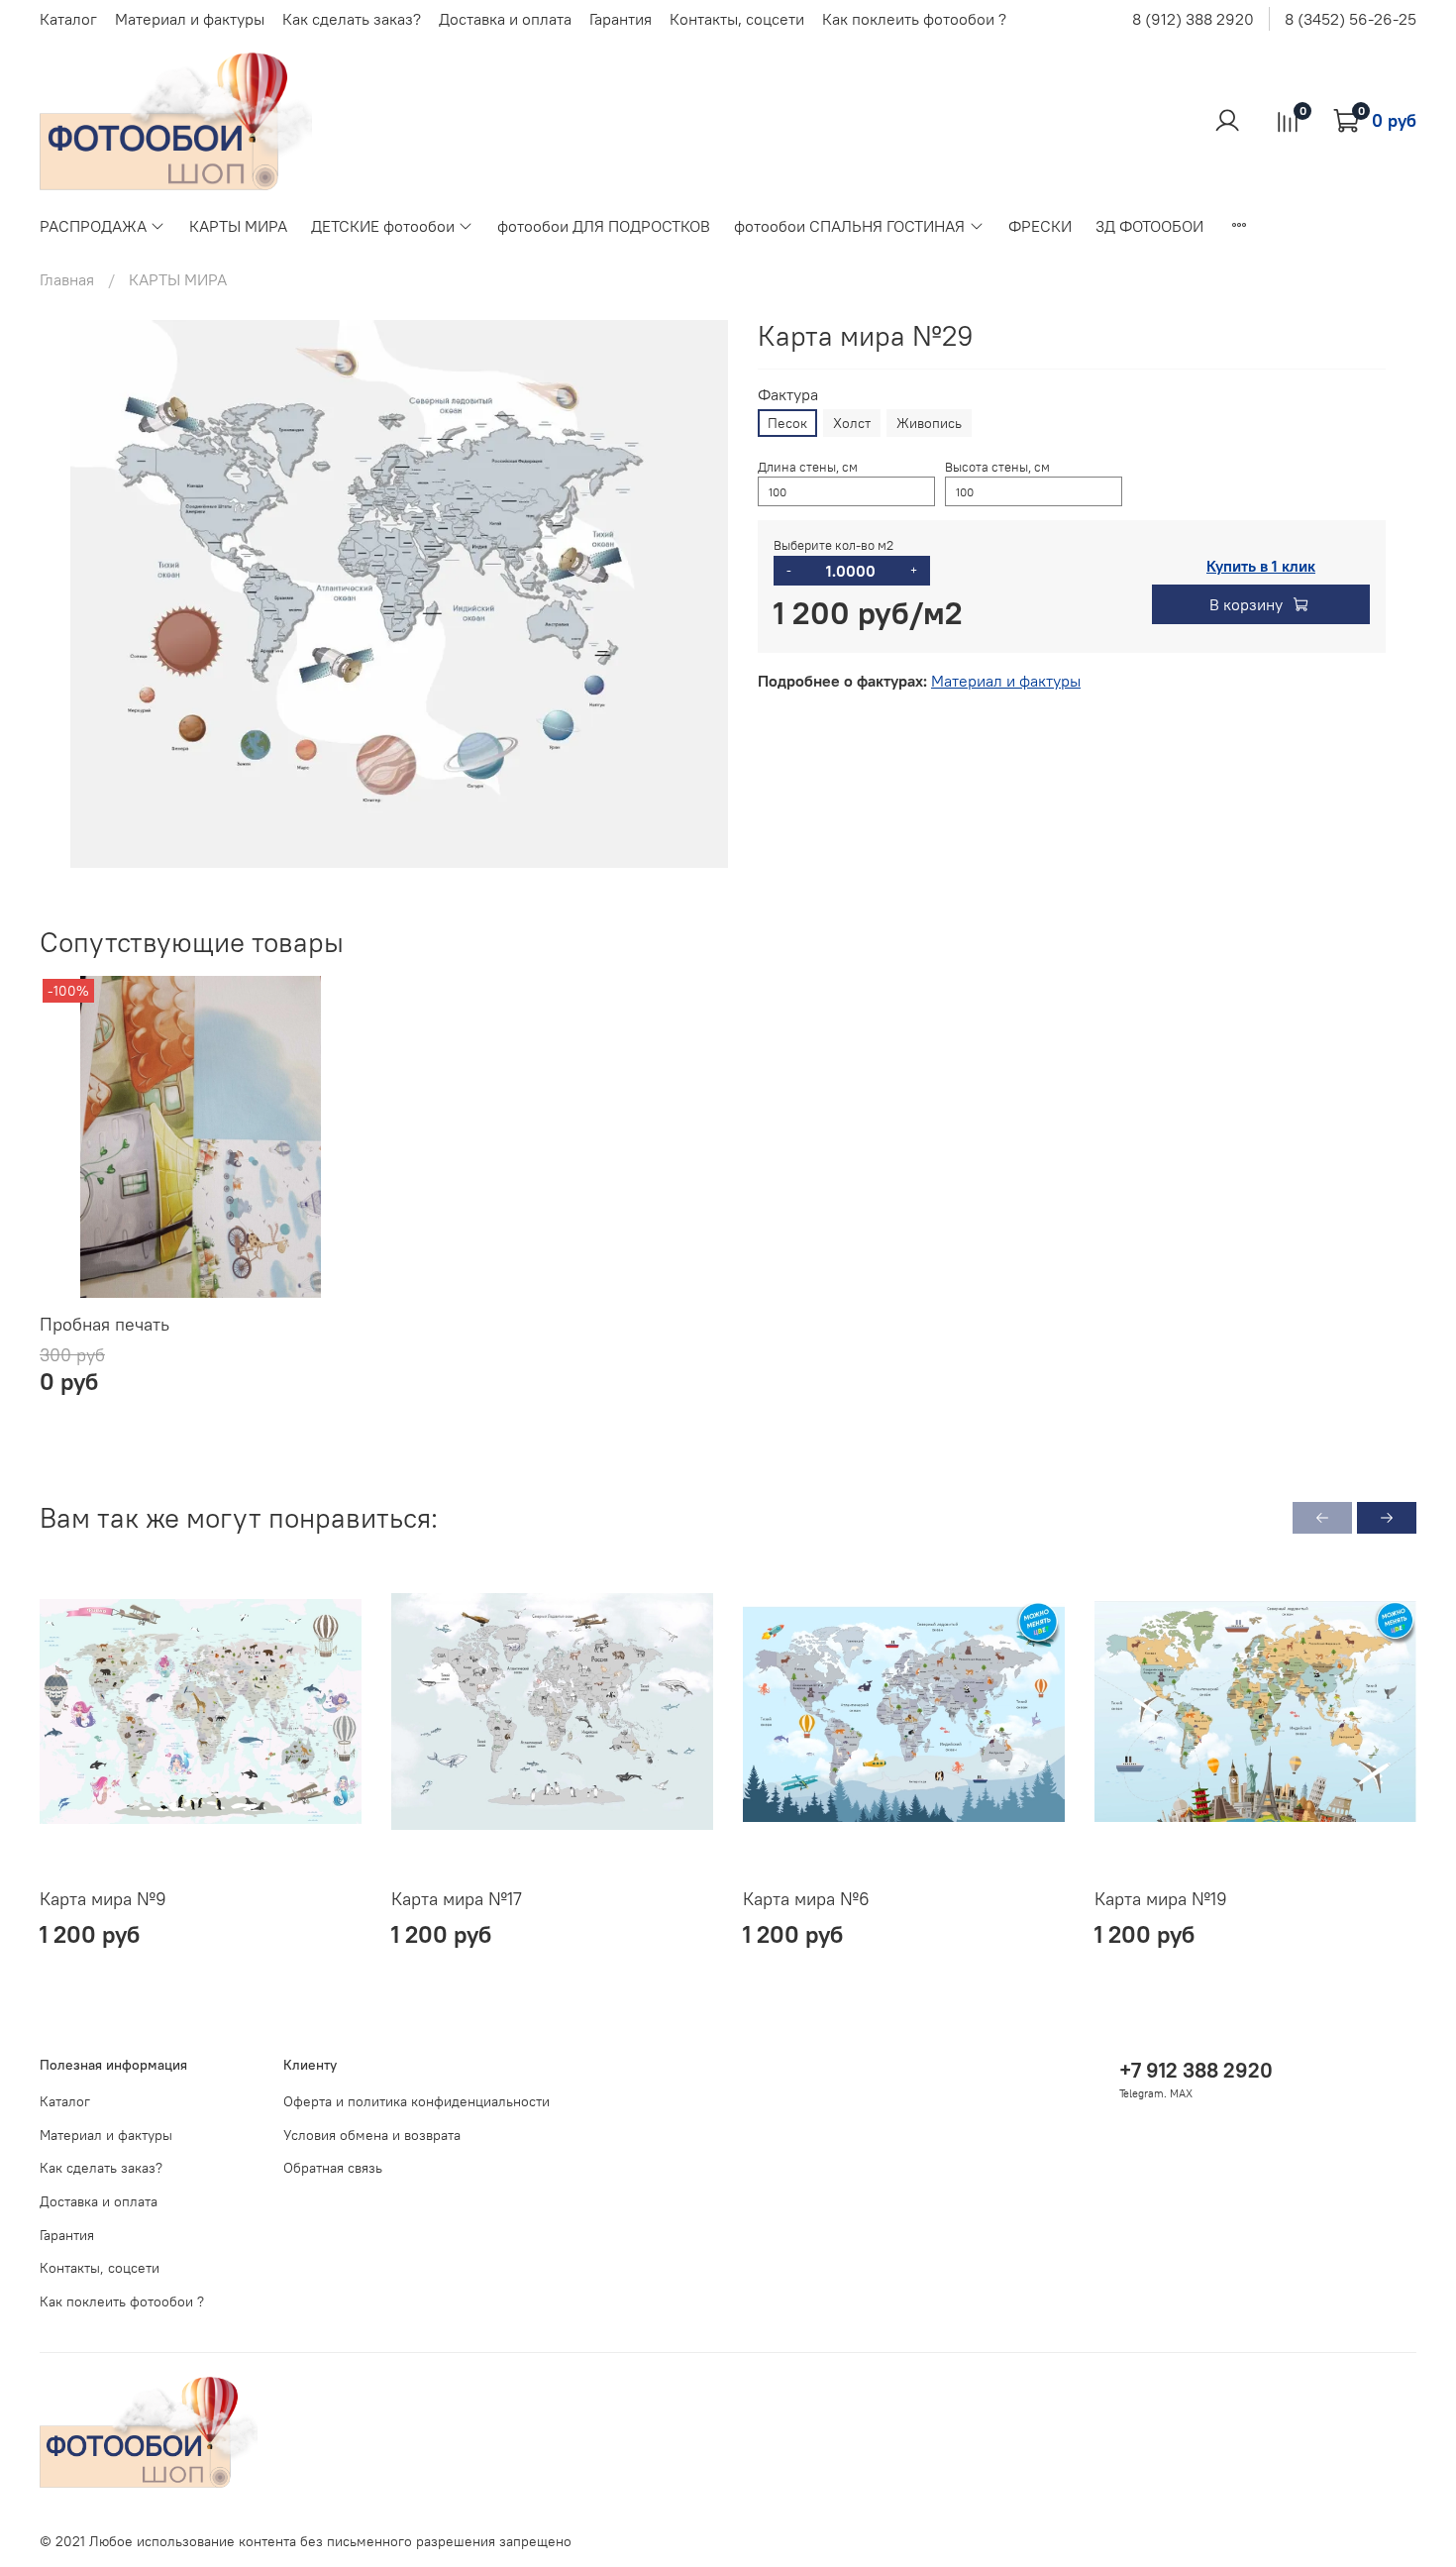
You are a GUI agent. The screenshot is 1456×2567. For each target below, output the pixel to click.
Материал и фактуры (190, 19)
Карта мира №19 (1161, 1899)
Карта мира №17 (457, 1899)
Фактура (788, 395)
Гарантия (621, 19)
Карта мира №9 (103, 1899)
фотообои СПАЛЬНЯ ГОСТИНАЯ (849, 226)
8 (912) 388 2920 (1193, 19)
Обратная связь (333, 2168)
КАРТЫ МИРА (238, 226)
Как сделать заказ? (352, 19)
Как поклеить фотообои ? (914, 19)
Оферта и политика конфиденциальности (416, 2101)
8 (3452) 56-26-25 (1351, 19)
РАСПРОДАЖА (93, 226)
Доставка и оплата (505, 19)
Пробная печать (104, 1324)
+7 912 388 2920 (1196, 2070)
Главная (67, 279)
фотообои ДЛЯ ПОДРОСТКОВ (604, 226)
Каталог (68, 19)
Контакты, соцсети (737, 19)
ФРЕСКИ (1040, 226)
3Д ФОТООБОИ (1149, 226)
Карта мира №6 (806, 1899)
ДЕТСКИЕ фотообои (383, 226)
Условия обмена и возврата (372, 2135)
